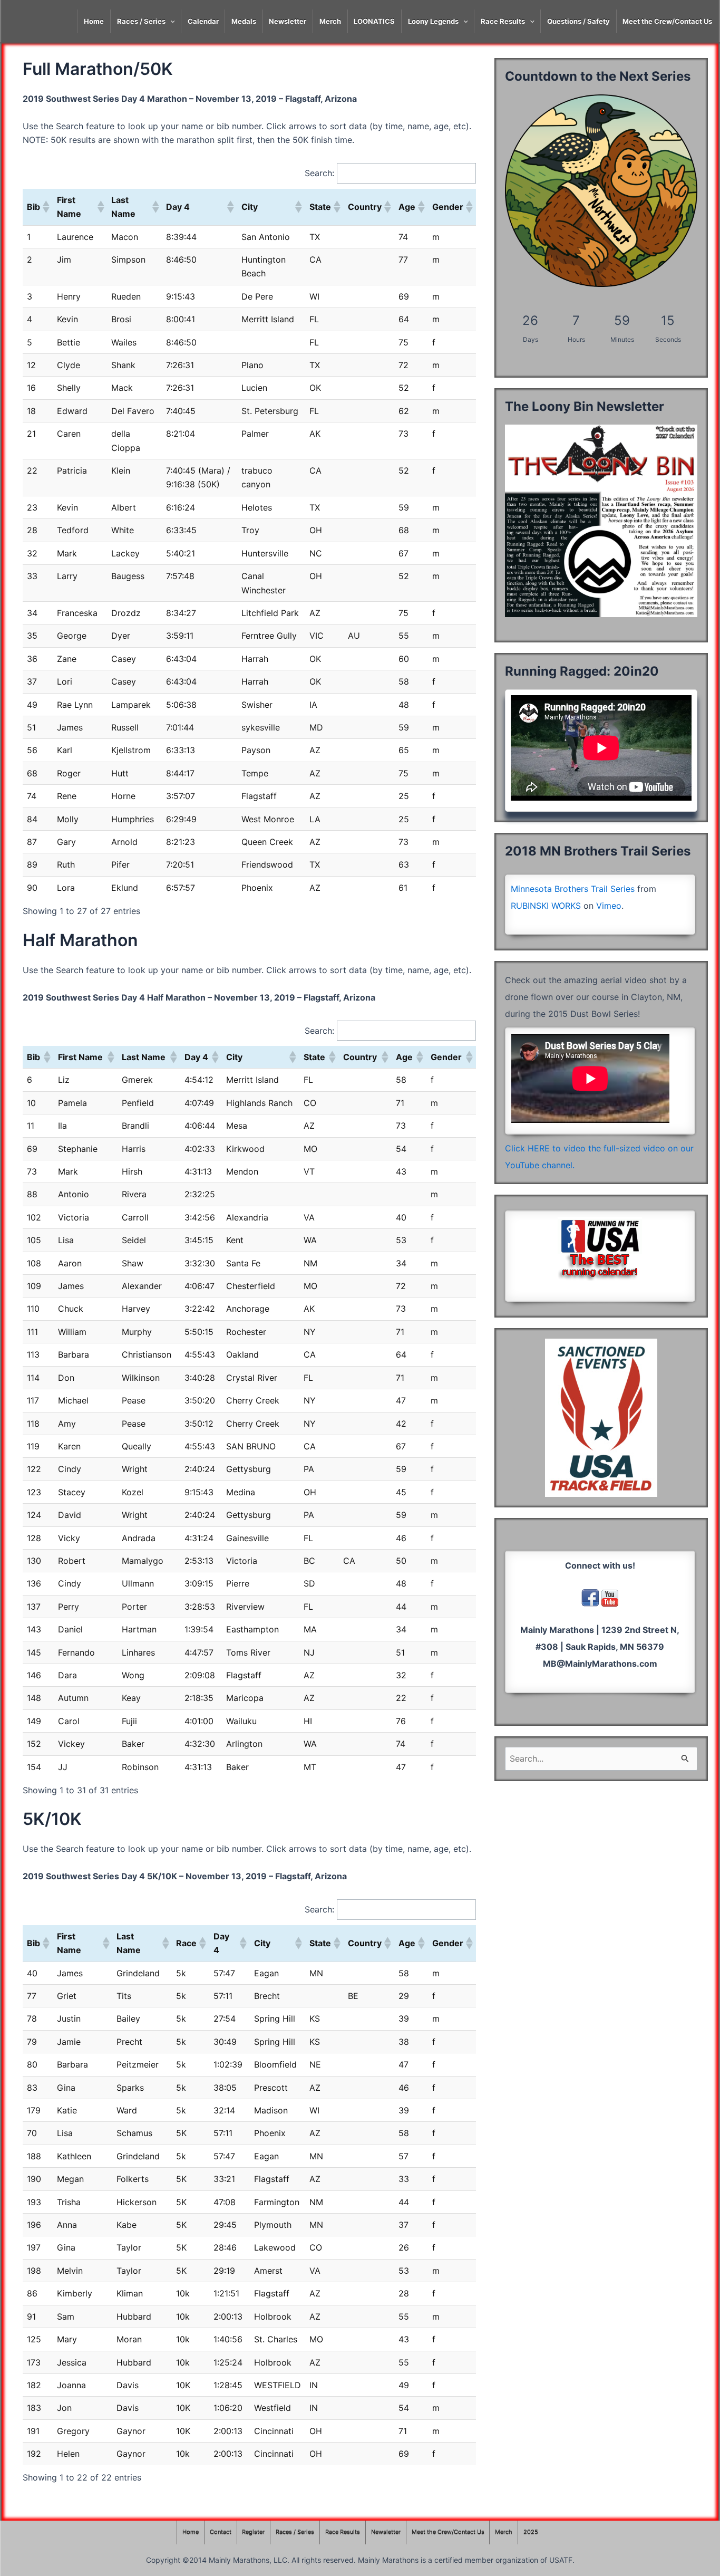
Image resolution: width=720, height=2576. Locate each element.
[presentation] (170, 21)
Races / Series (141, 21)
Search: (319, 173)
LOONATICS (374, 21)
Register (253, 2532)
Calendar (203, 21)
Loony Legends (433, 21)
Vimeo (609, 906)
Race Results (503, 21)
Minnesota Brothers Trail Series (573, 889)
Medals (244, 21)
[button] (45, 207)
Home (94, 21)
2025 (531, 2532)
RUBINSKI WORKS (546, 906)
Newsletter (288, 21)
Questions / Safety (578, 21)
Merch (330, 21)
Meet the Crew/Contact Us (667, 21)
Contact (221, 2532)
